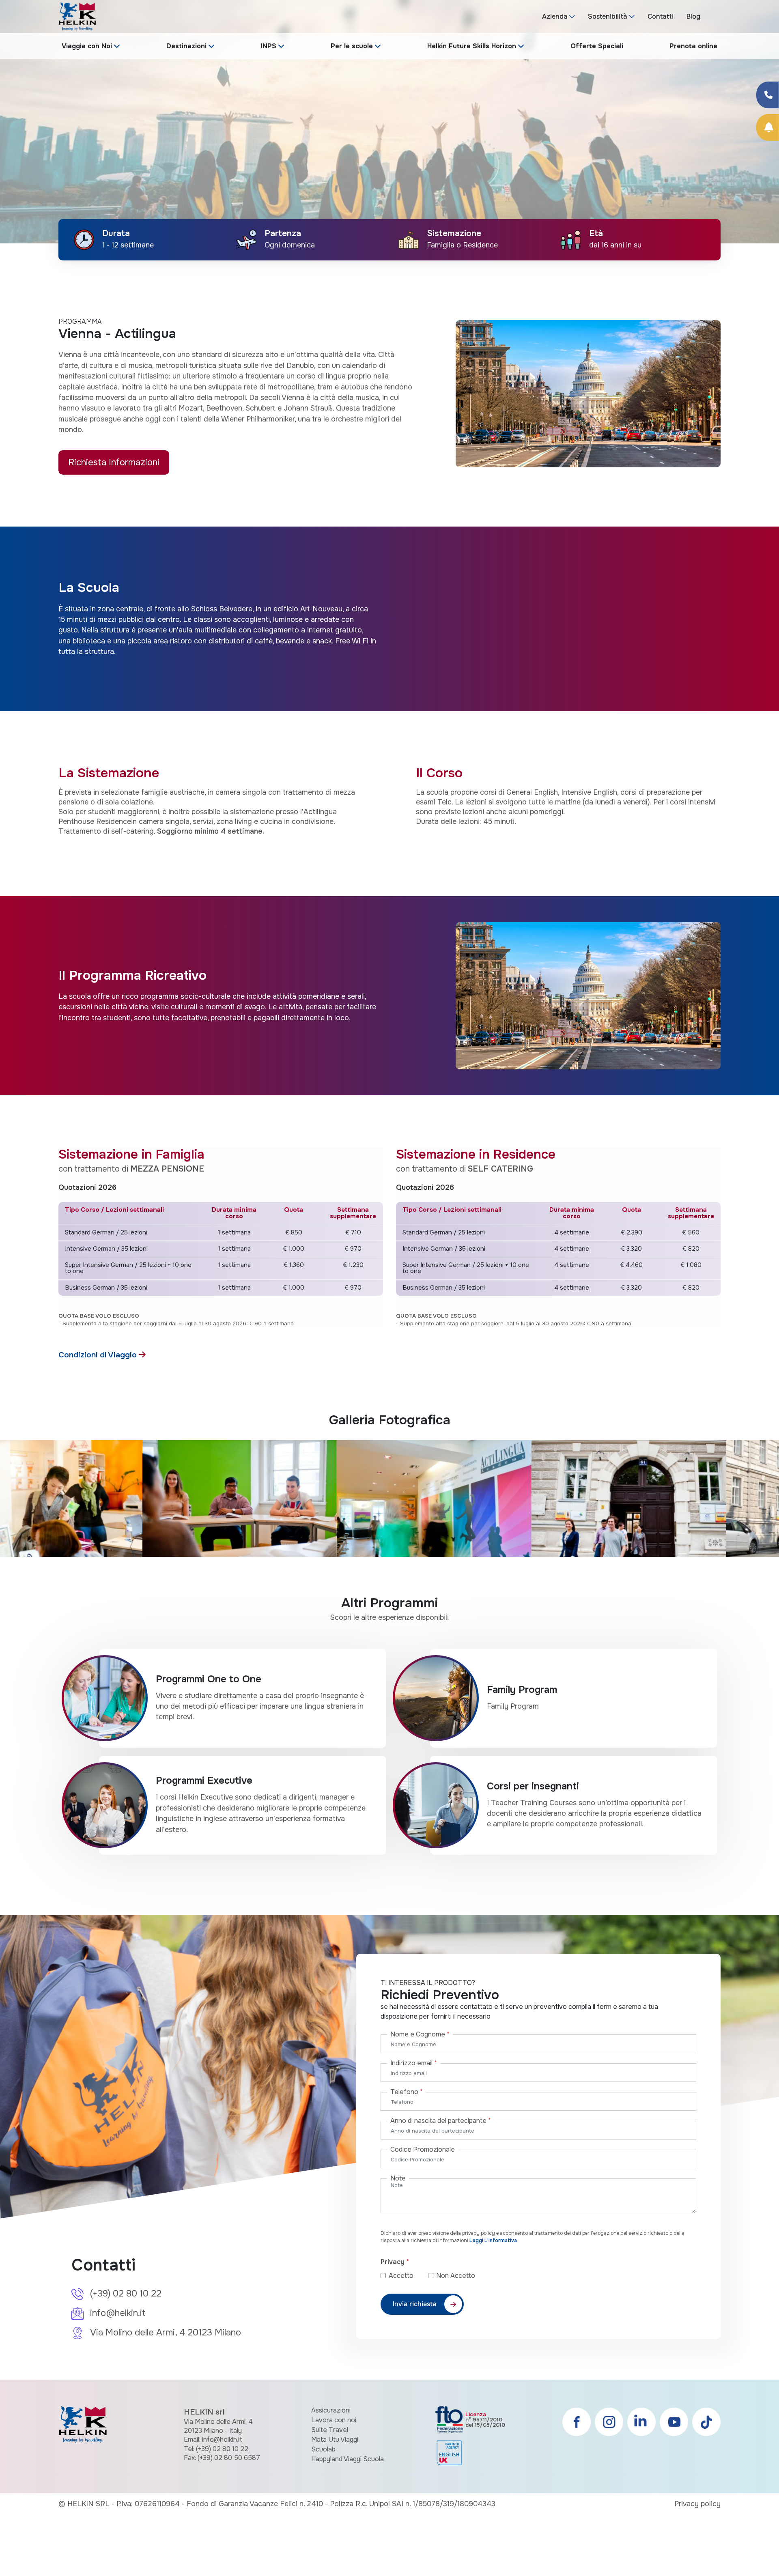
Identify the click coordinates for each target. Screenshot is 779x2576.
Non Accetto (456, 2276)
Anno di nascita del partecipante (441, 2121)
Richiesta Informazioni (114, 462)
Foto (577, 68)
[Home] (77, 16)
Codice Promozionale (423, 2149)
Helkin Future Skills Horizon (472, 46)
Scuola (339, 68)
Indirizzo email (414, 2063)
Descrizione (284, 68)
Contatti (661, 16)
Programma (481, 68)
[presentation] (16, 136)
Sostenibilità (608, 16)
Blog (693, 16)
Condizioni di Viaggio (99, 1355)
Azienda (555, 16)
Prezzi (534, 68)
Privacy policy (697, 2504)
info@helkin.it (118, 2313)
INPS (269, 46)
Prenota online (693, 46)
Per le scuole (352, 46)
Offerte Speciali (597, 46)
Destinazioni (186, 46)
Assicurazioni (331, 2410)
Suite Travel (330, 2430)
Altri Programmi (634, 68)
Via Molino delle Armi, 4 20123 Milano (166, 2333)
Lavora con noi (334, 2420)
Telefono (407, 2092)
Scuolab (323, 2449)
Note (398, 2178)
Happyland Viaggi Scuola (348, 2459)
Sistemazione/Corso (407, 68)
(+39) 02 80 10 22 (126, 2294)
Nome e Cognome (420, 2034)
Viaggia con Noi (87, 46)
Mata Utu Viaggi (335, 2439)
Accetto (408, 2276)
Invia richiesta (415, 2304)
